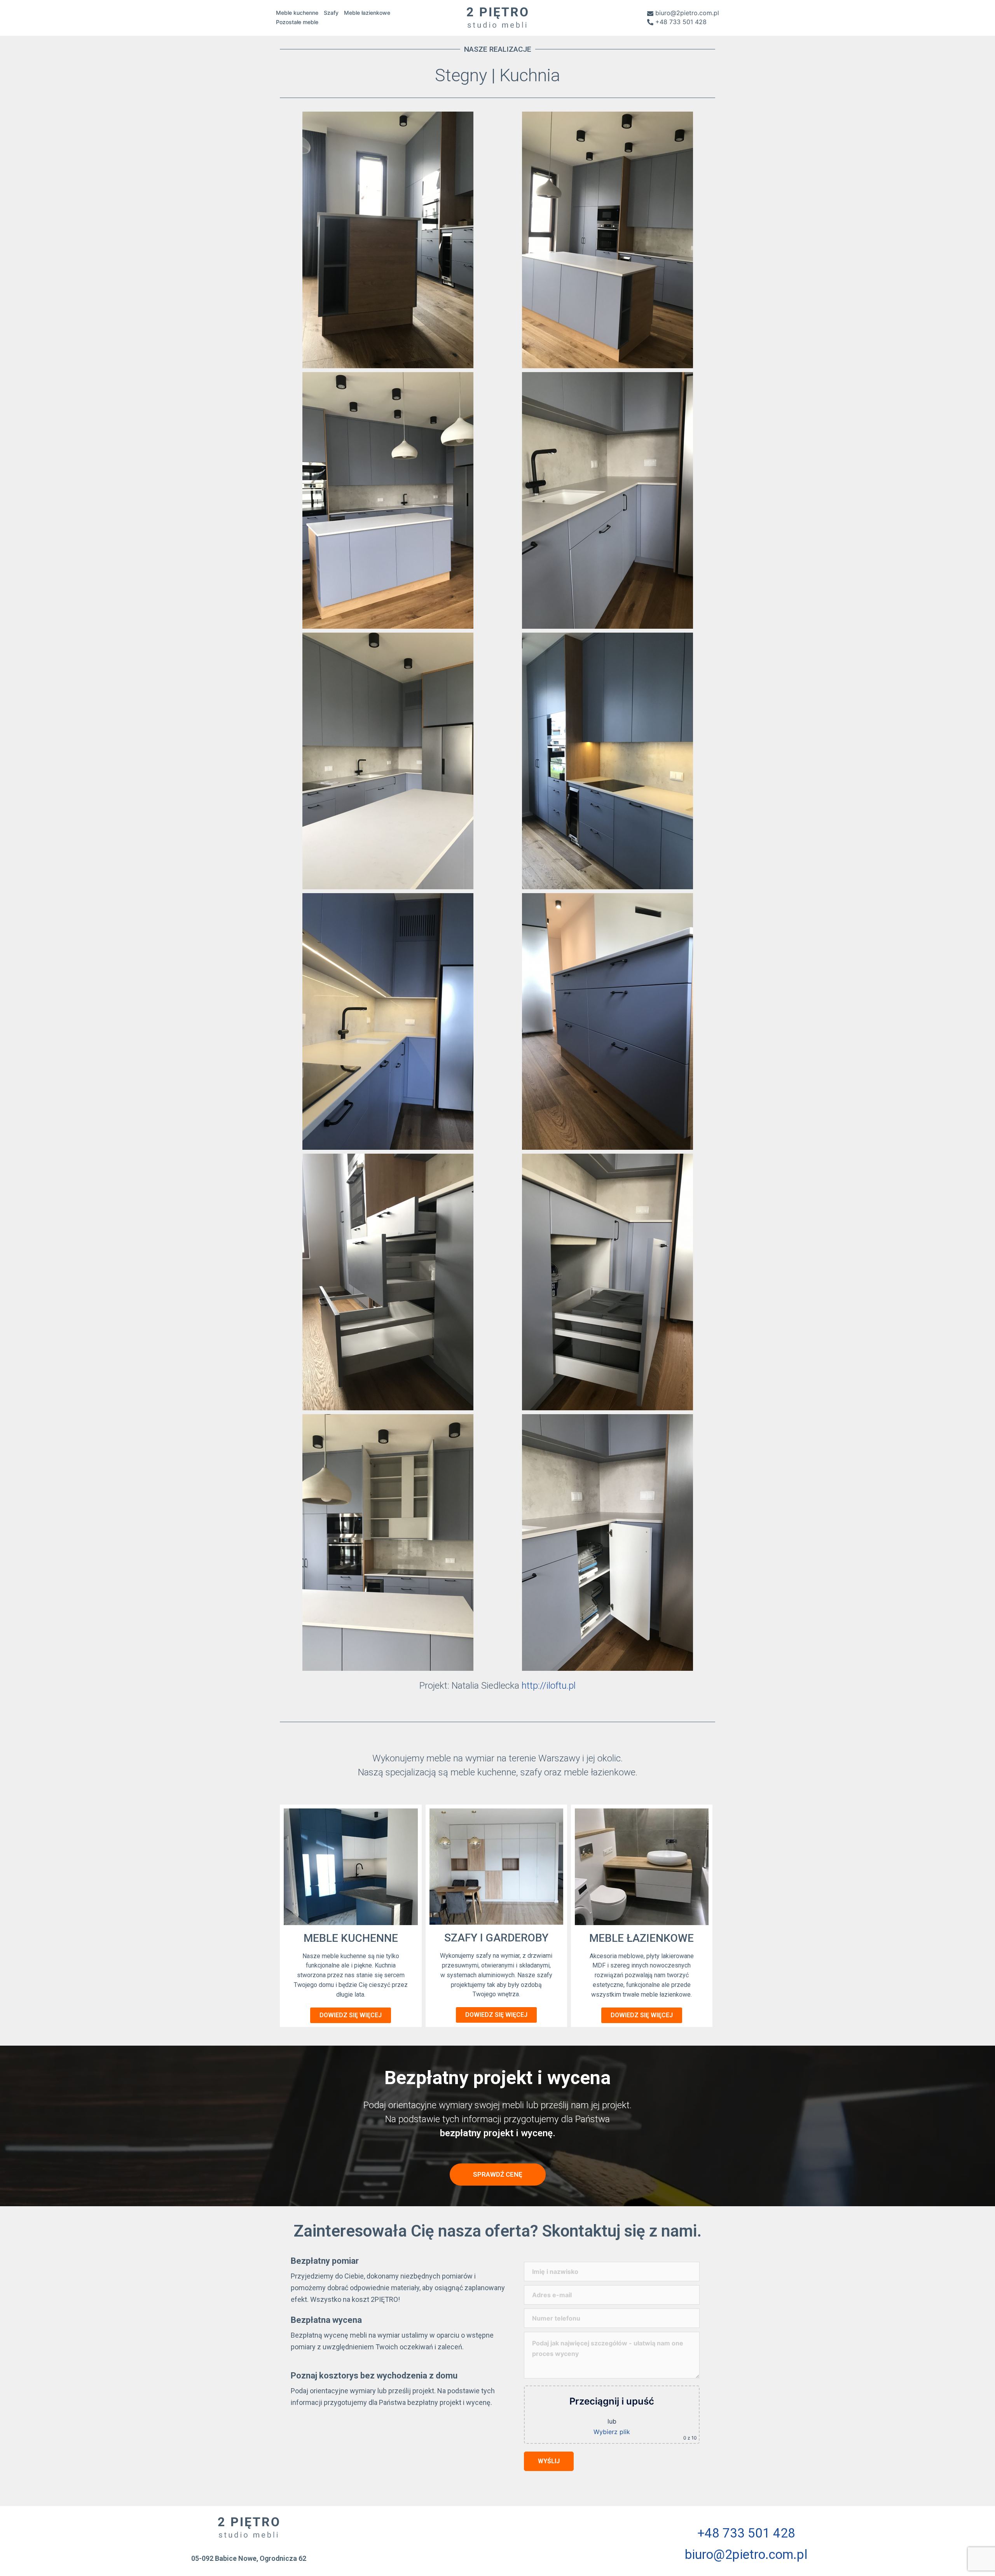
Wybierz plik (612, 2432)
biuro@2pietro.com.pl (687, 13)
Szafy (331, 13)
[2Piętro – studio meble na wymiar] (497, 17)
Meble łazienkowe (367, 13)
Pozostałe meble (297, 22)
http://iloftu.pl (549, 1686)
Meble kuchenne (297, 13)
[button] (351, 2015)
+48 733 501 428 (681, 22)
